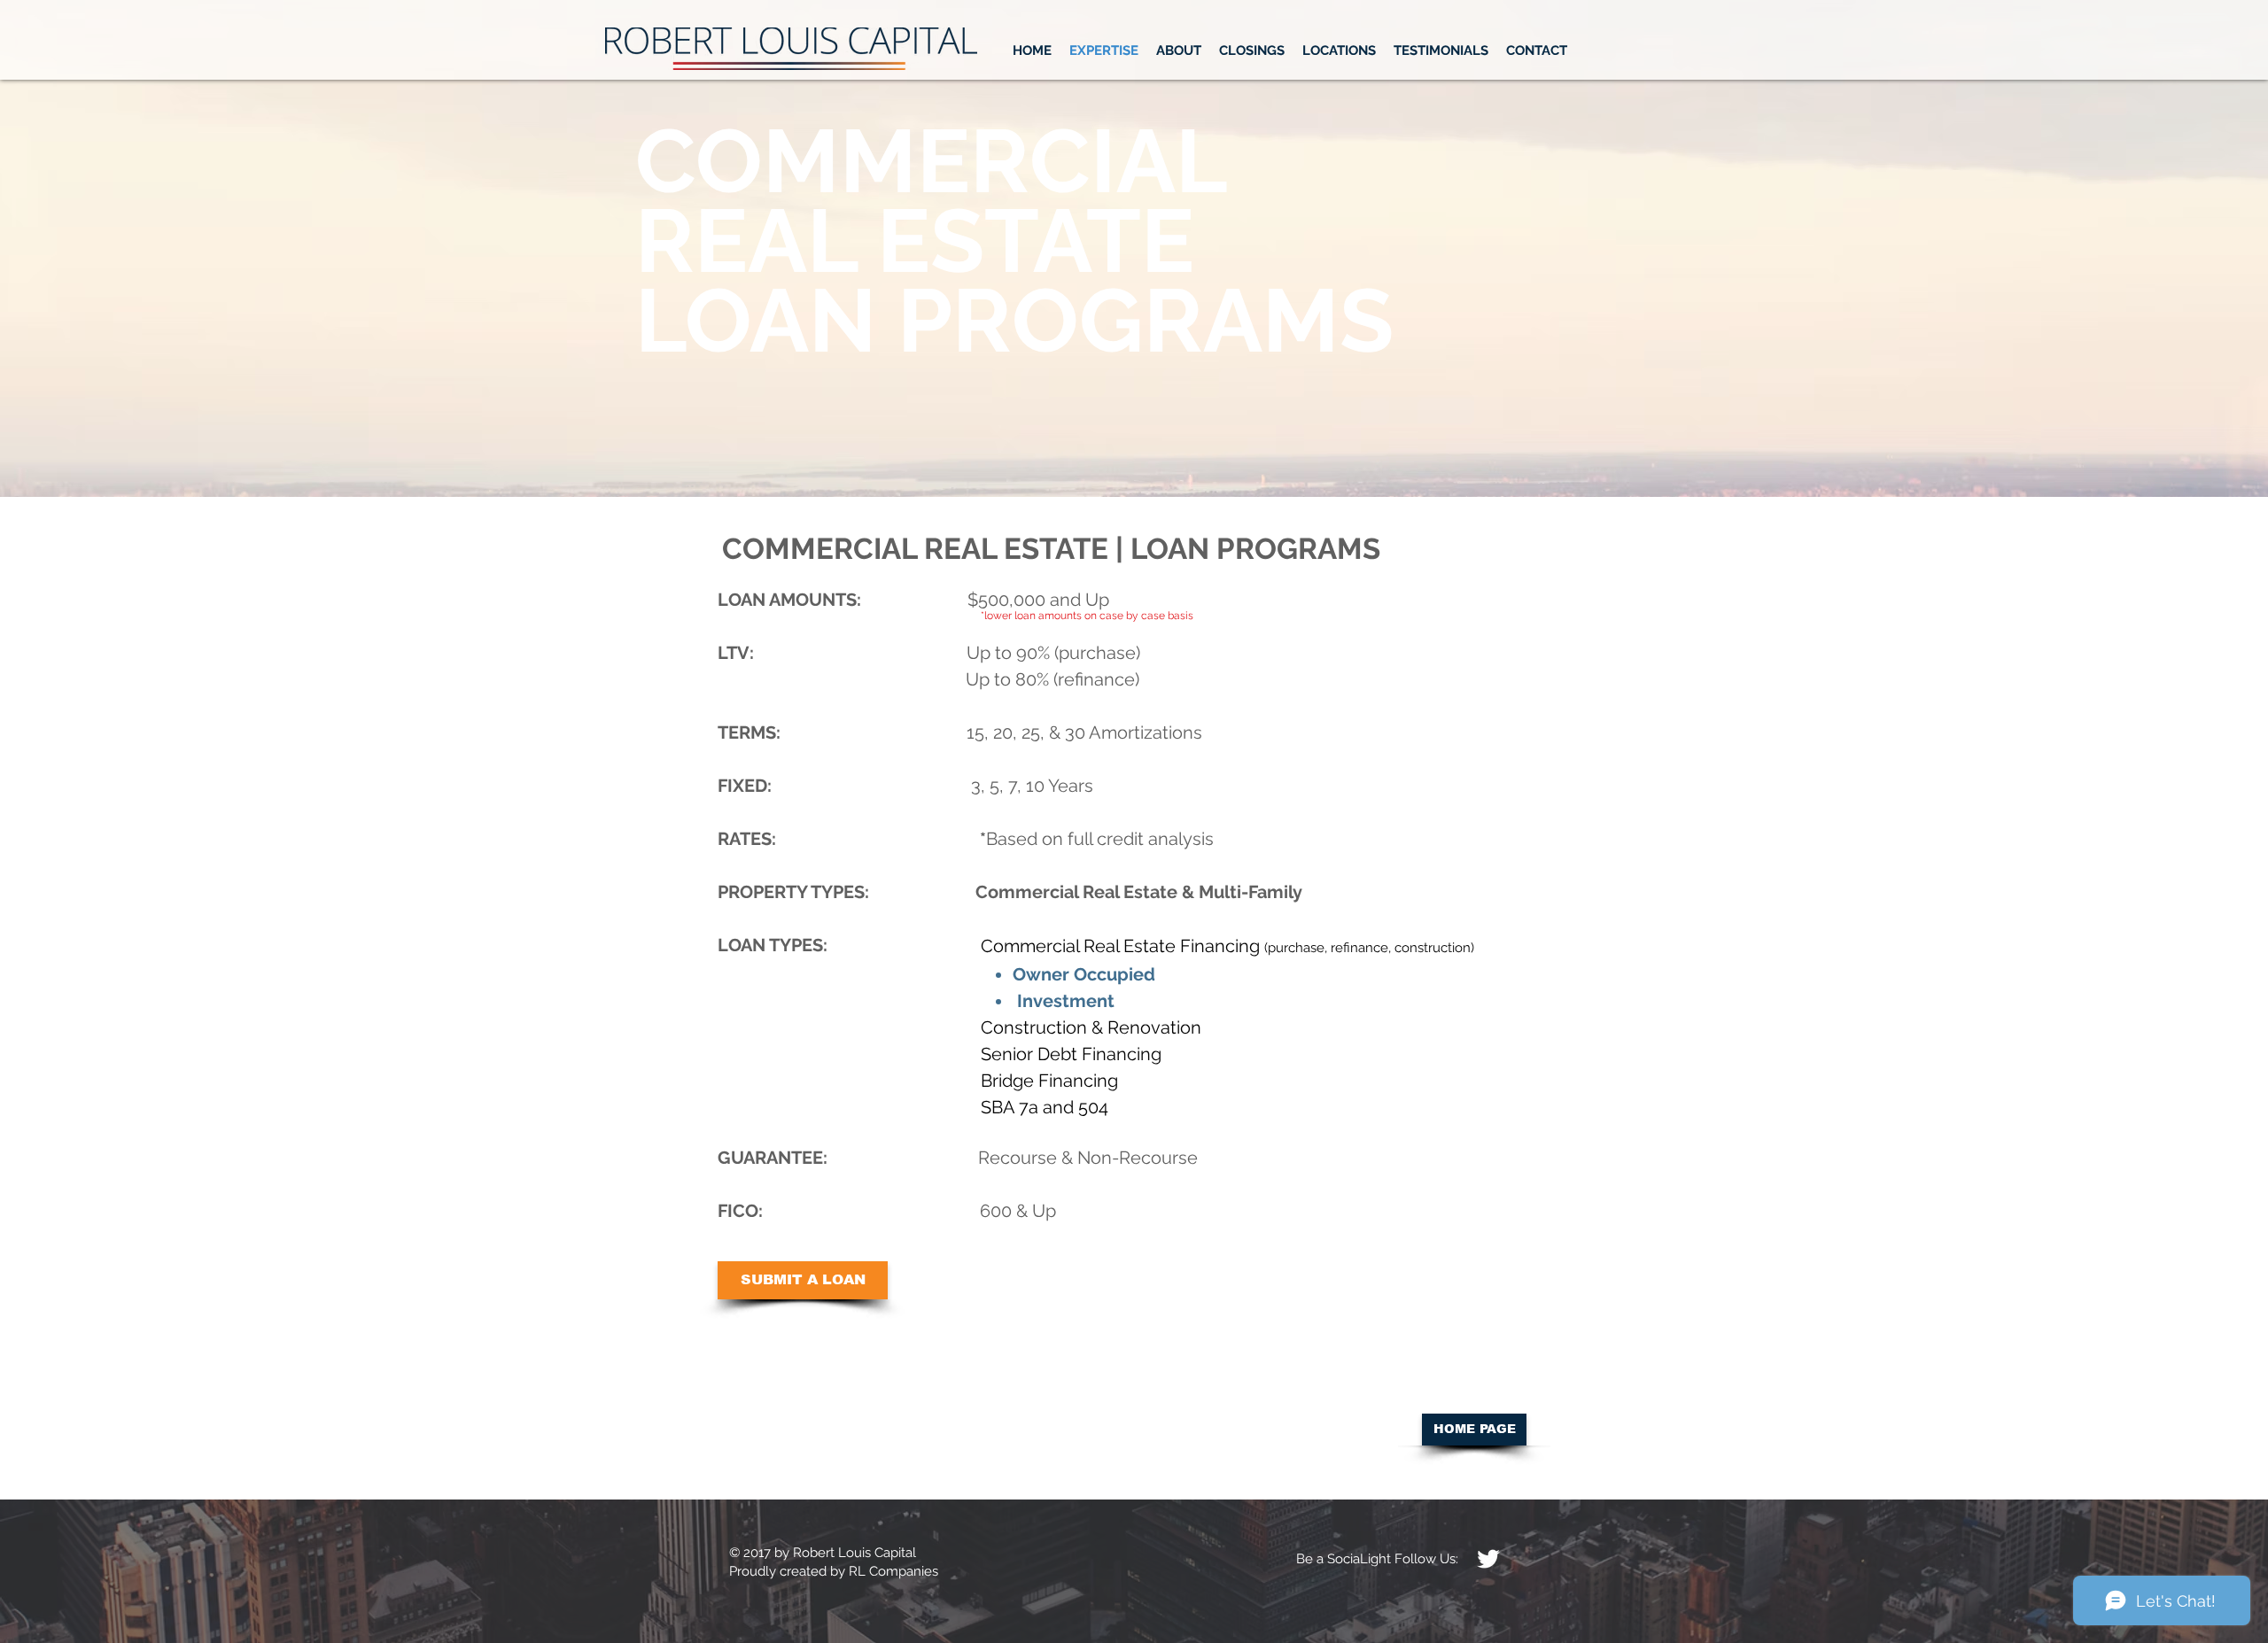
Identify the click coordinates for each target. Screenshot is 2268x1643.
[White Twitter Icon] (1488, 1559)
